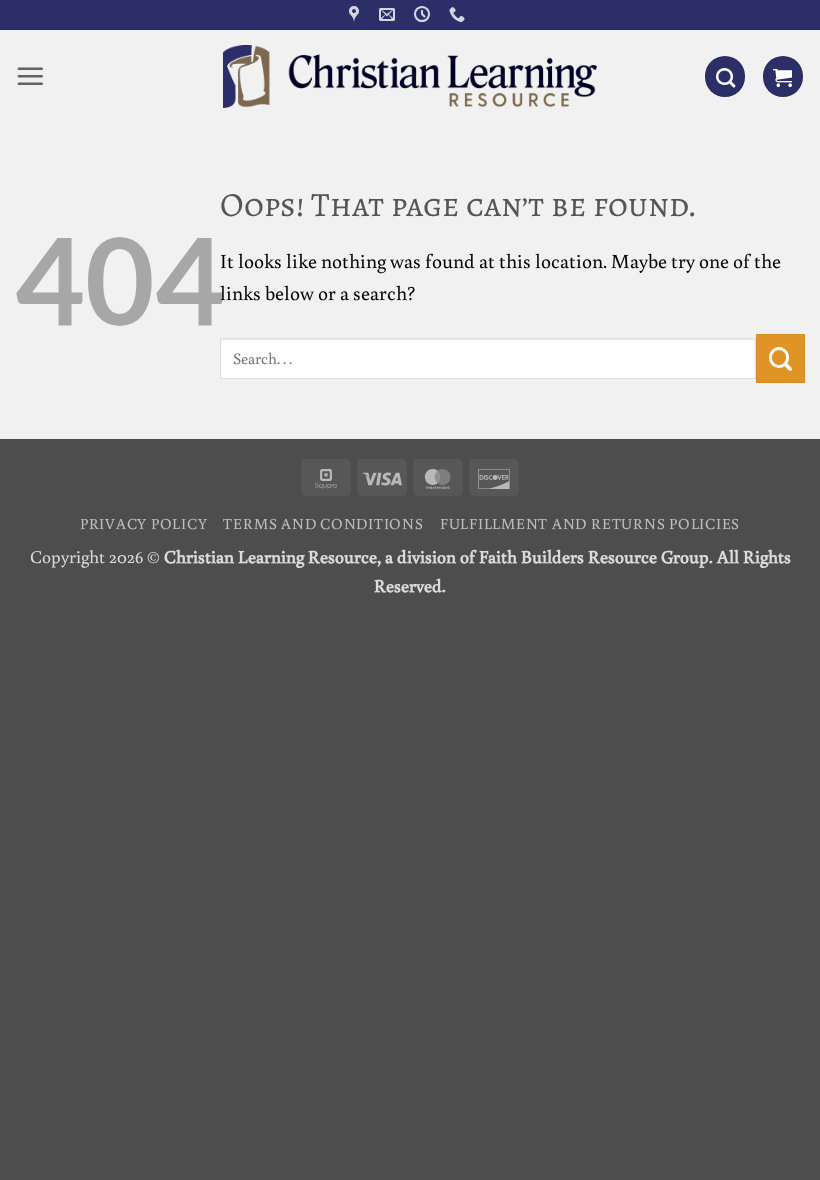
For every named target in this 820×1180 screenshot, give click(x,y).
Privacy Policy (144, 523)
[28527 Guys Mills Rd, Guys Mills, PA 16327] (356, 14)
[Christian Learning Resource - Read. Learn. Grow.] (410, 76)
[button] (30, 76)
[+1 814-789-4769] (459, 14)
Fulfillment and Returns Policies (590, 523)
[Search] (725, 76)
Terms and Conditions (323, 523)
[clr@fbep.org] (389, 14)
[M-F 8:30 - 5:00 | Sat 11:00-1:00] (424, 14)
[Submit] (780, 358)
